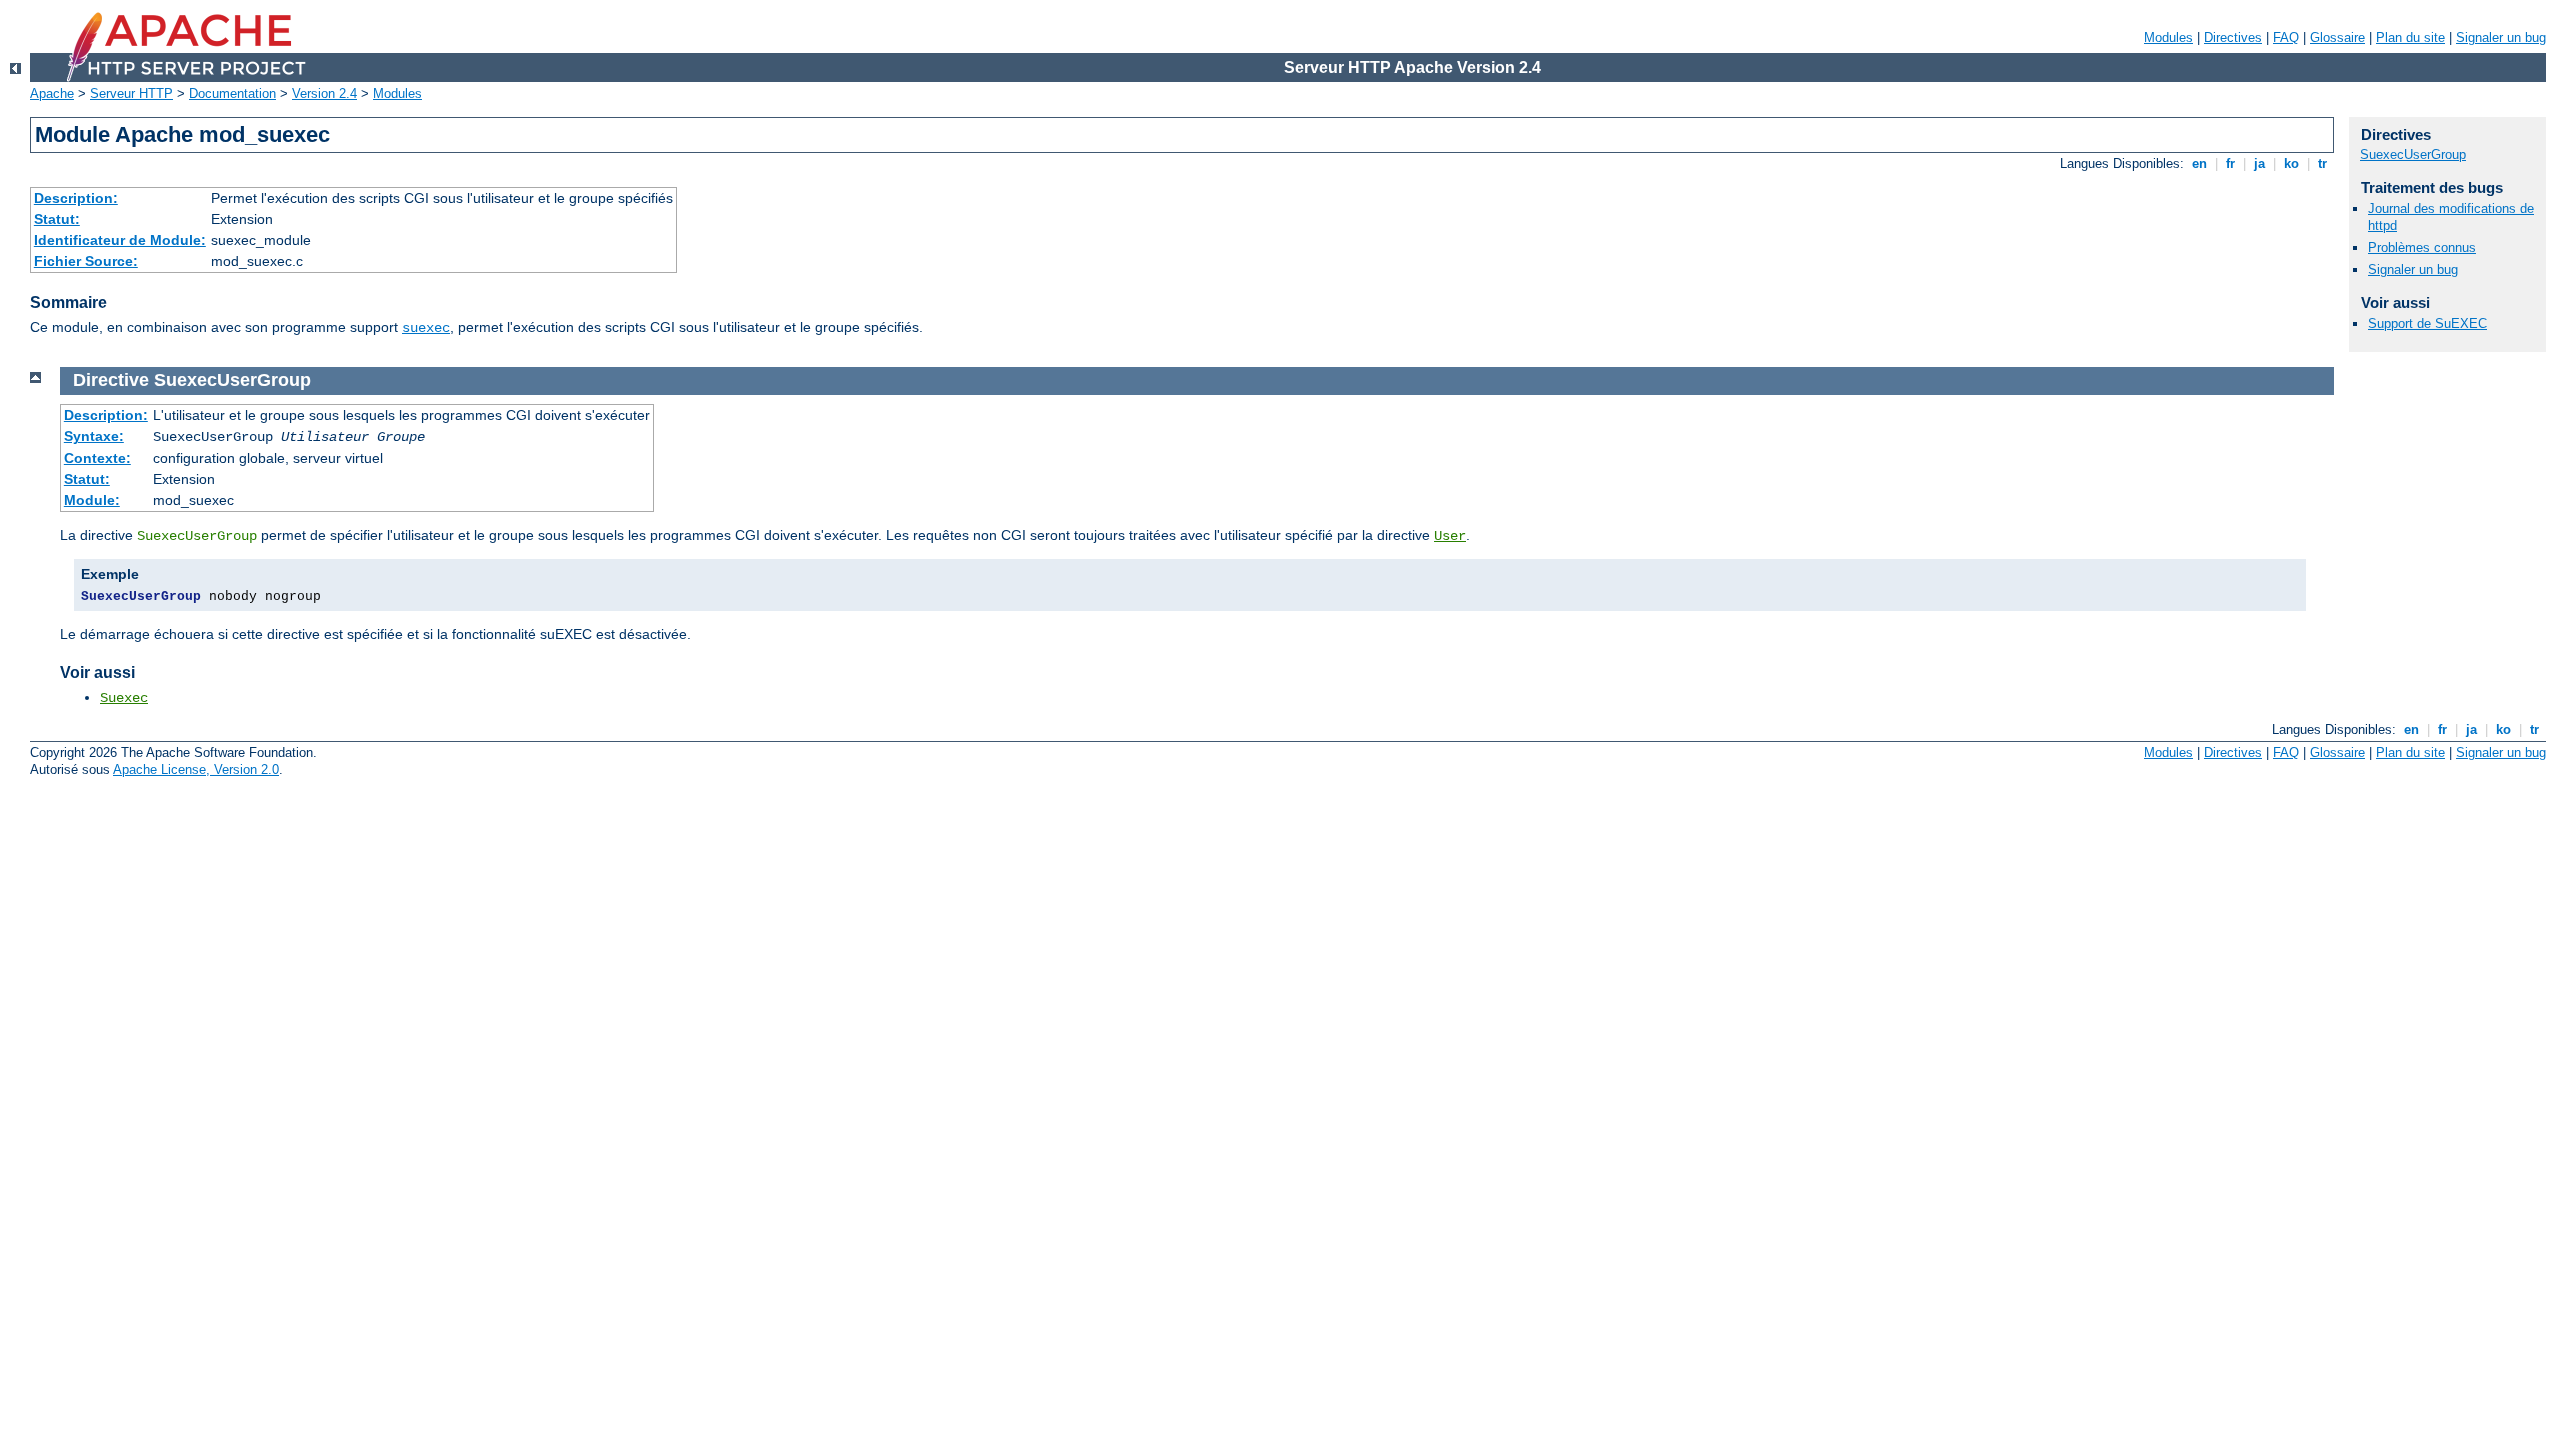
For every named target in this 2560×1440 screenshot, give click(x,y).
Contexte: (97, 458)
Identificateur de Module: (120, 240)
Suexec (124, 698)
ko (2291, 163)
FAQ (2286, 37)
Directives (2233, 37)
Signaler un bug (2501, 37)
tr (2322, 163)
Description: (76, 198)
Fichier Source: (86, 261)
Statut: (57, 219)
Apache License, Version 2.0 (196, 769)
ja (2259, 163)
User (1450, 536)
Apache (52, 93)
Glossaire (2337, 37)
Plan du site (2410, 37)
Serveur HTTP (131, 93)
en (2199, 163)
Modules (2168, 37)
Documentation (232, 93)
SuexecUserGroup (2413, 154)
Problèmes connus (2422, 247)
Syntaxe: (94, 436)
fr (2230, 163)
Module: (92, 500)
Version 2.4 (324, 93)
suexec (426, 328)
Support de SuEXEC (2427, 323)
